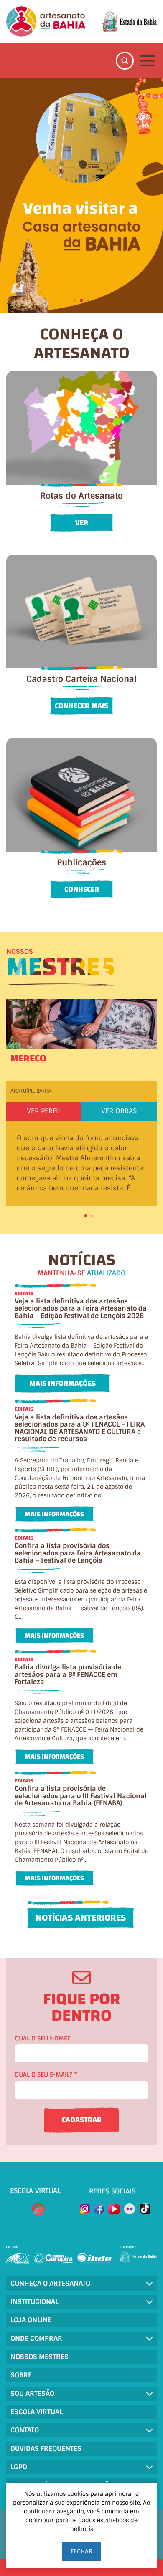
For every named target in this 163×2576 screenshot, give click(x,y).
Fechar (81, 2551)
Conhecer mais (81, 706)
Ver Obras (119, 1111)
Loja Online (31, 2320)
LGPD (19, 2467)
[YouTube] (114, 2209)
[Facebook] (99, 2209)
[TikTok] (145, 2209)
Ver (82, 523)
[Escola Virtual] (38, 2209)
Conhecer (82, 889)
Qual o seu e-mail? (46, 2075)
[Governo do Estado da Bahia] (129, 22)
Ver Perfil (44, 1111)
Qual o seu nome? (42, 2038)
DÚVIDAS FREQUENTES (46, 2449)
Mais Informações (62, 1383)
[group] (81, 195)
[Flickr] (130, 2209)
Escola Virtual (37, 2412)
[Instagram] (85, 2209)
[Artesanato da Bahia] (46, 21)
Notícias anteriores (81, 1918)
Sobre (21, 2375)
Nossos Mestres (39, 2357)
